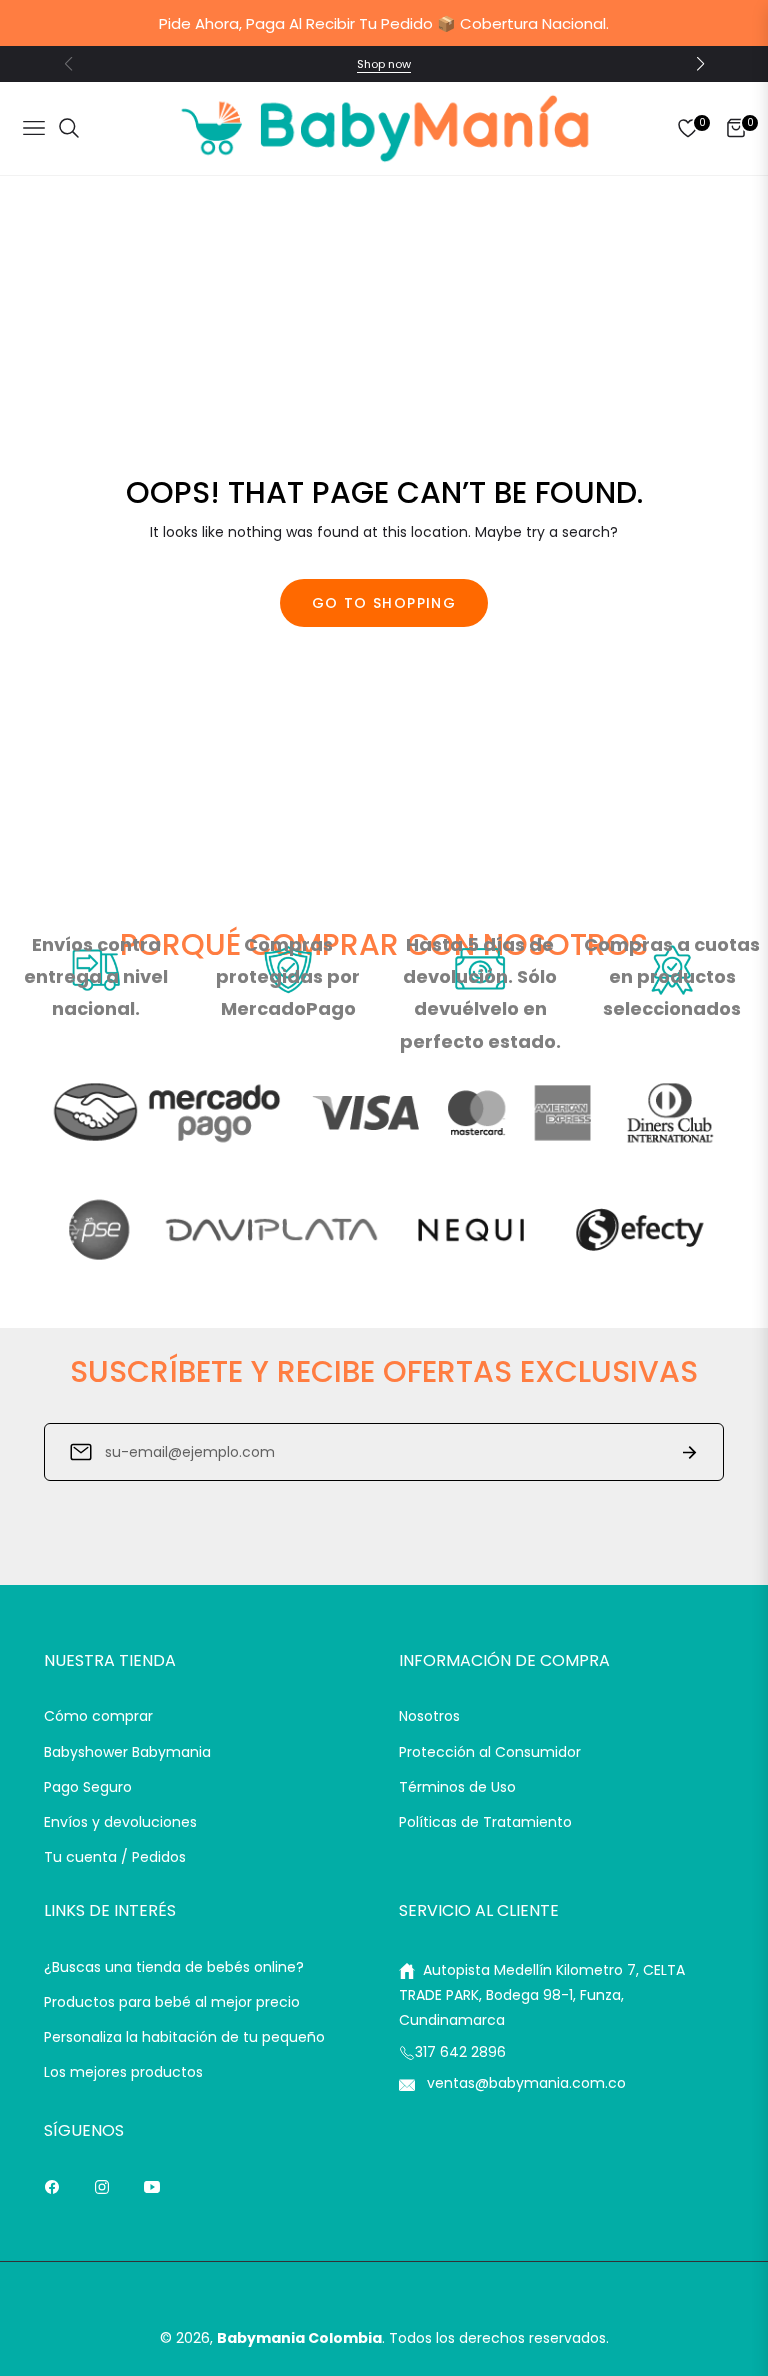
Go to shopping (384, 603)
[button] (700, 64)
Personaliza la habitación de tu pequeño (184, 2037)
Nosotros (429, 1716)
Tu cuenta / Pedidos (115, 1857)
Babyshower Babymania (127, 1752)
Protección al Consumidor (490, 1752)
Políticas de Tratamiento (485, 1822)
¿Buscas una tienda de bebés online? (174, 1967)
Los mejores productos (123, 2072)
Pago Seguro (88, 1787)
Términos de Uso (457, 1787)
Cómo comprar (98, 1716)
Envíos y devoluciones (120, 1822)
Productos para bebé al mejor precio (172, 2002)
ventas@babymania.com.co (524, 2083)
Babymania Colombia (299, 2338)
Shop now (384, 64)
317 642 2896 (460, 2052)
